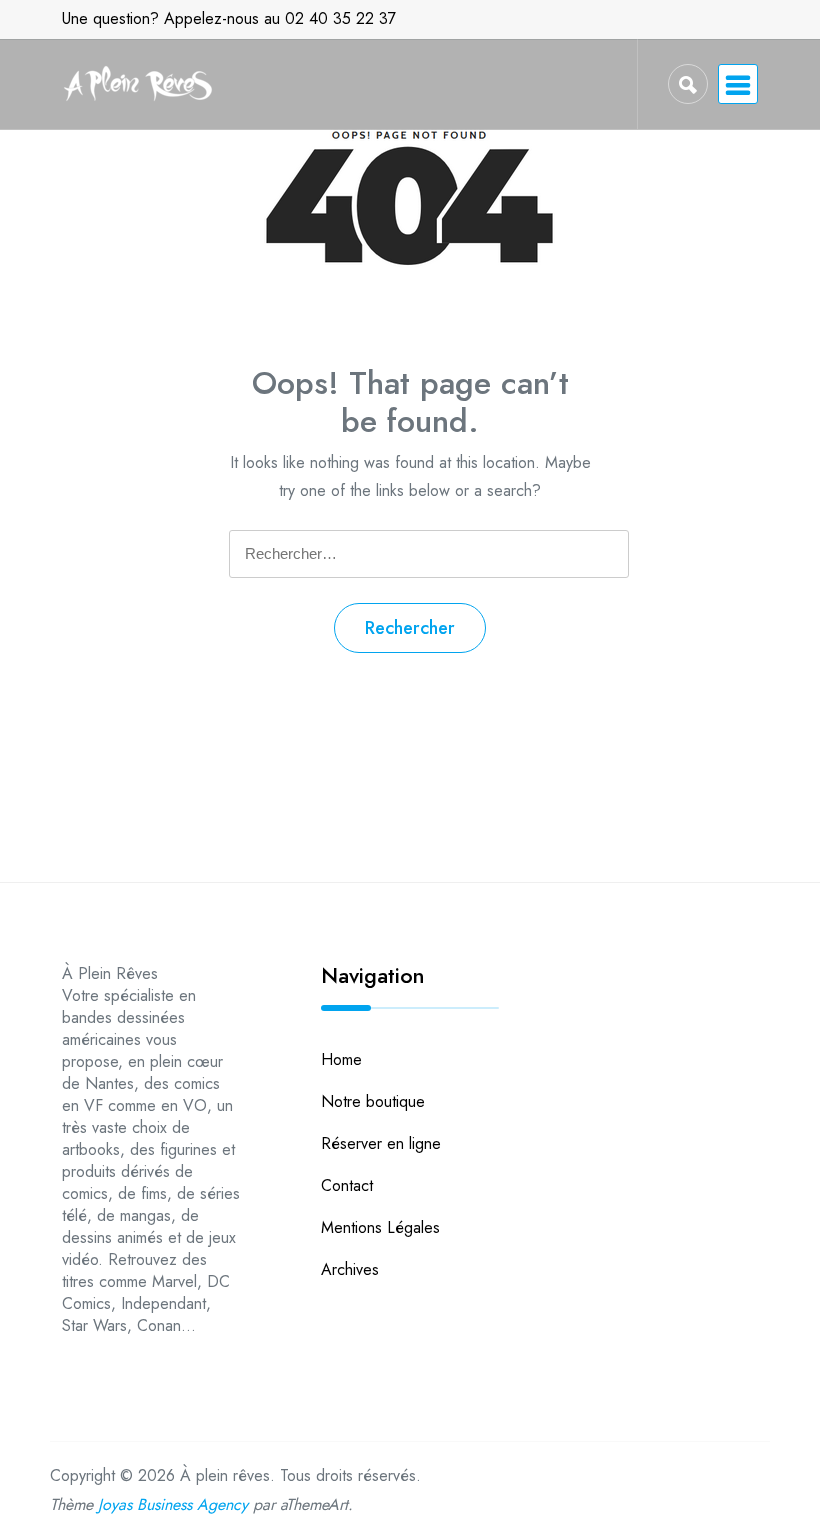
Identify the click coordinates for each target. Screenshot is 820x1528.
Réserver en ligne (381, 1143)
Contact (347, 1185)
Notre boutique (373, 1101)
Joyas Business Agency (173, 1504)
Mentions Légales (380, 1227)
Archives (350, 1269)
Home (341, 1059)
